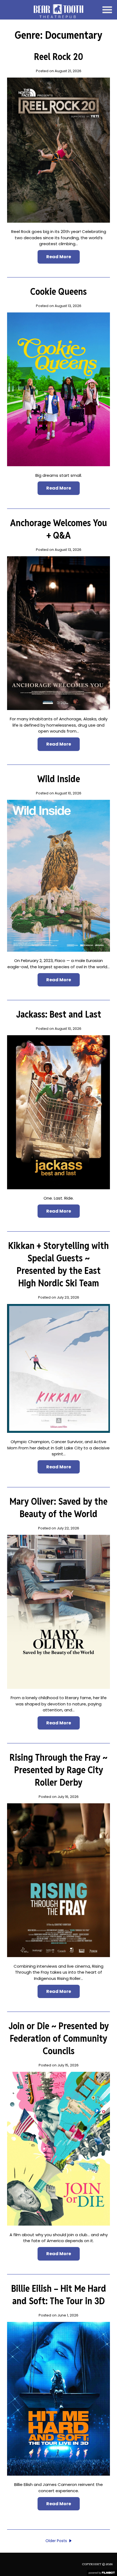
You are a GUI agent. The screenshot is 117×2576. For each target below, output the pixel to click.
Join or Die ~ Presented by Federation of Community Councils (59, 2038)
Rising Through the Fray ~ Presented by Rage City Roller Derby (59, 1770)
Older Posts (56, 2541)
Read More (59, 257)
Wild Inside (59, 779)
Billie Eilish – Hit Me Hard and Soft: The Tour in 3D (59, 2295)
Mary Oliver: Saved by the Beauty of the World (59, 1508)
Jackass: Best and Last (59, 1014)
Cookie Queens (59, 292)
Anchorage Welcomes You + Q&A (59, 529)
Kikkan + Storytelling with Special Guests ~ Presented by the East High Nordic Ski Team (59, 1264)
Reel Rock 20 (59, 57)
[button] (107, 10)
